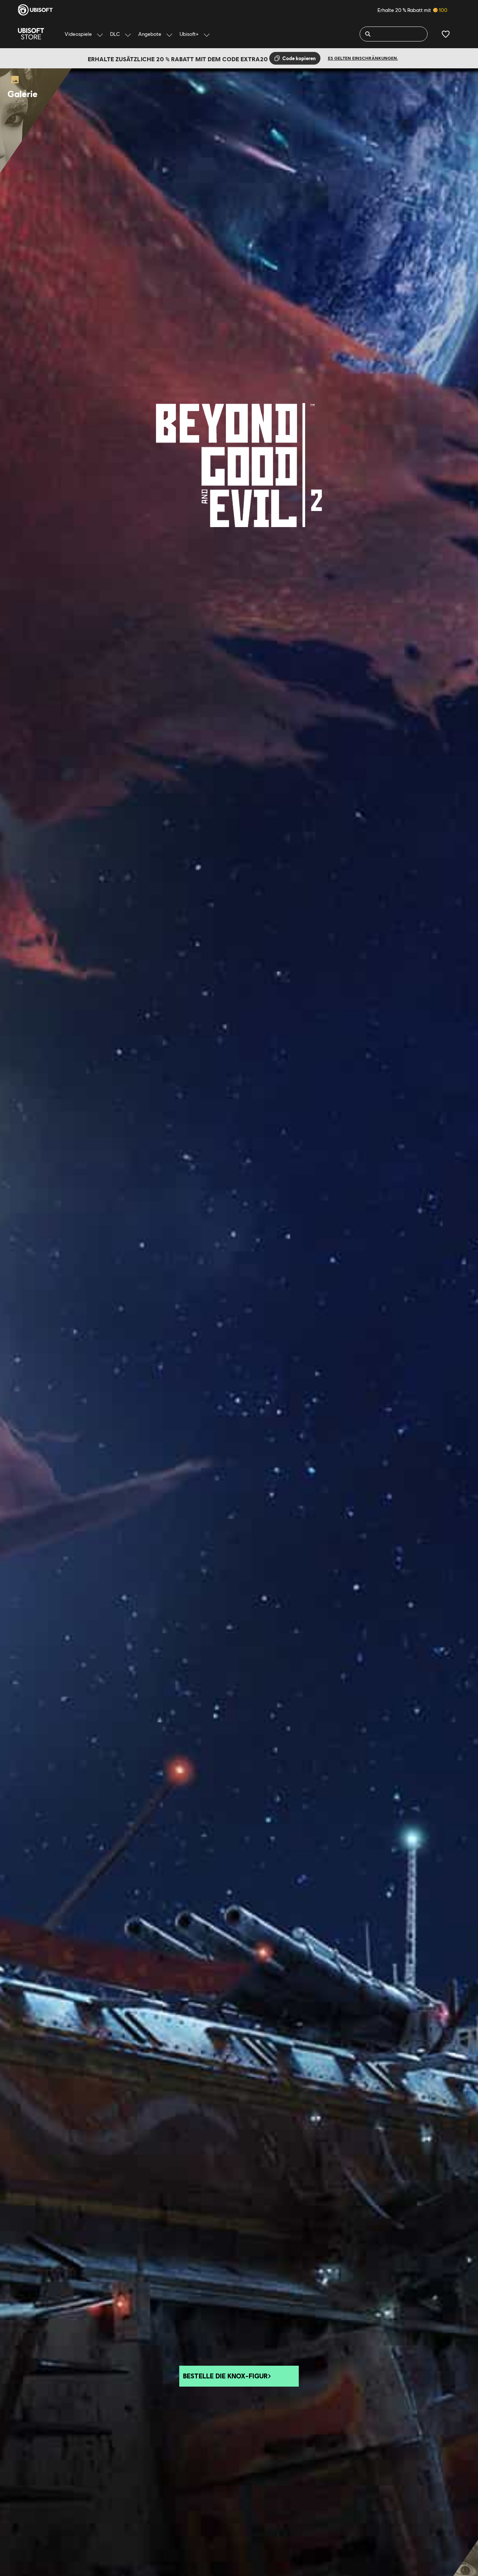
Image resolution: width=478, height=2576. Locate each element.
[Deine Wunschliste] (446, 34)
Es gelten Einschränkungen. (363, 58)
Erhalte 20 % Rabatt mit (412, 10)
